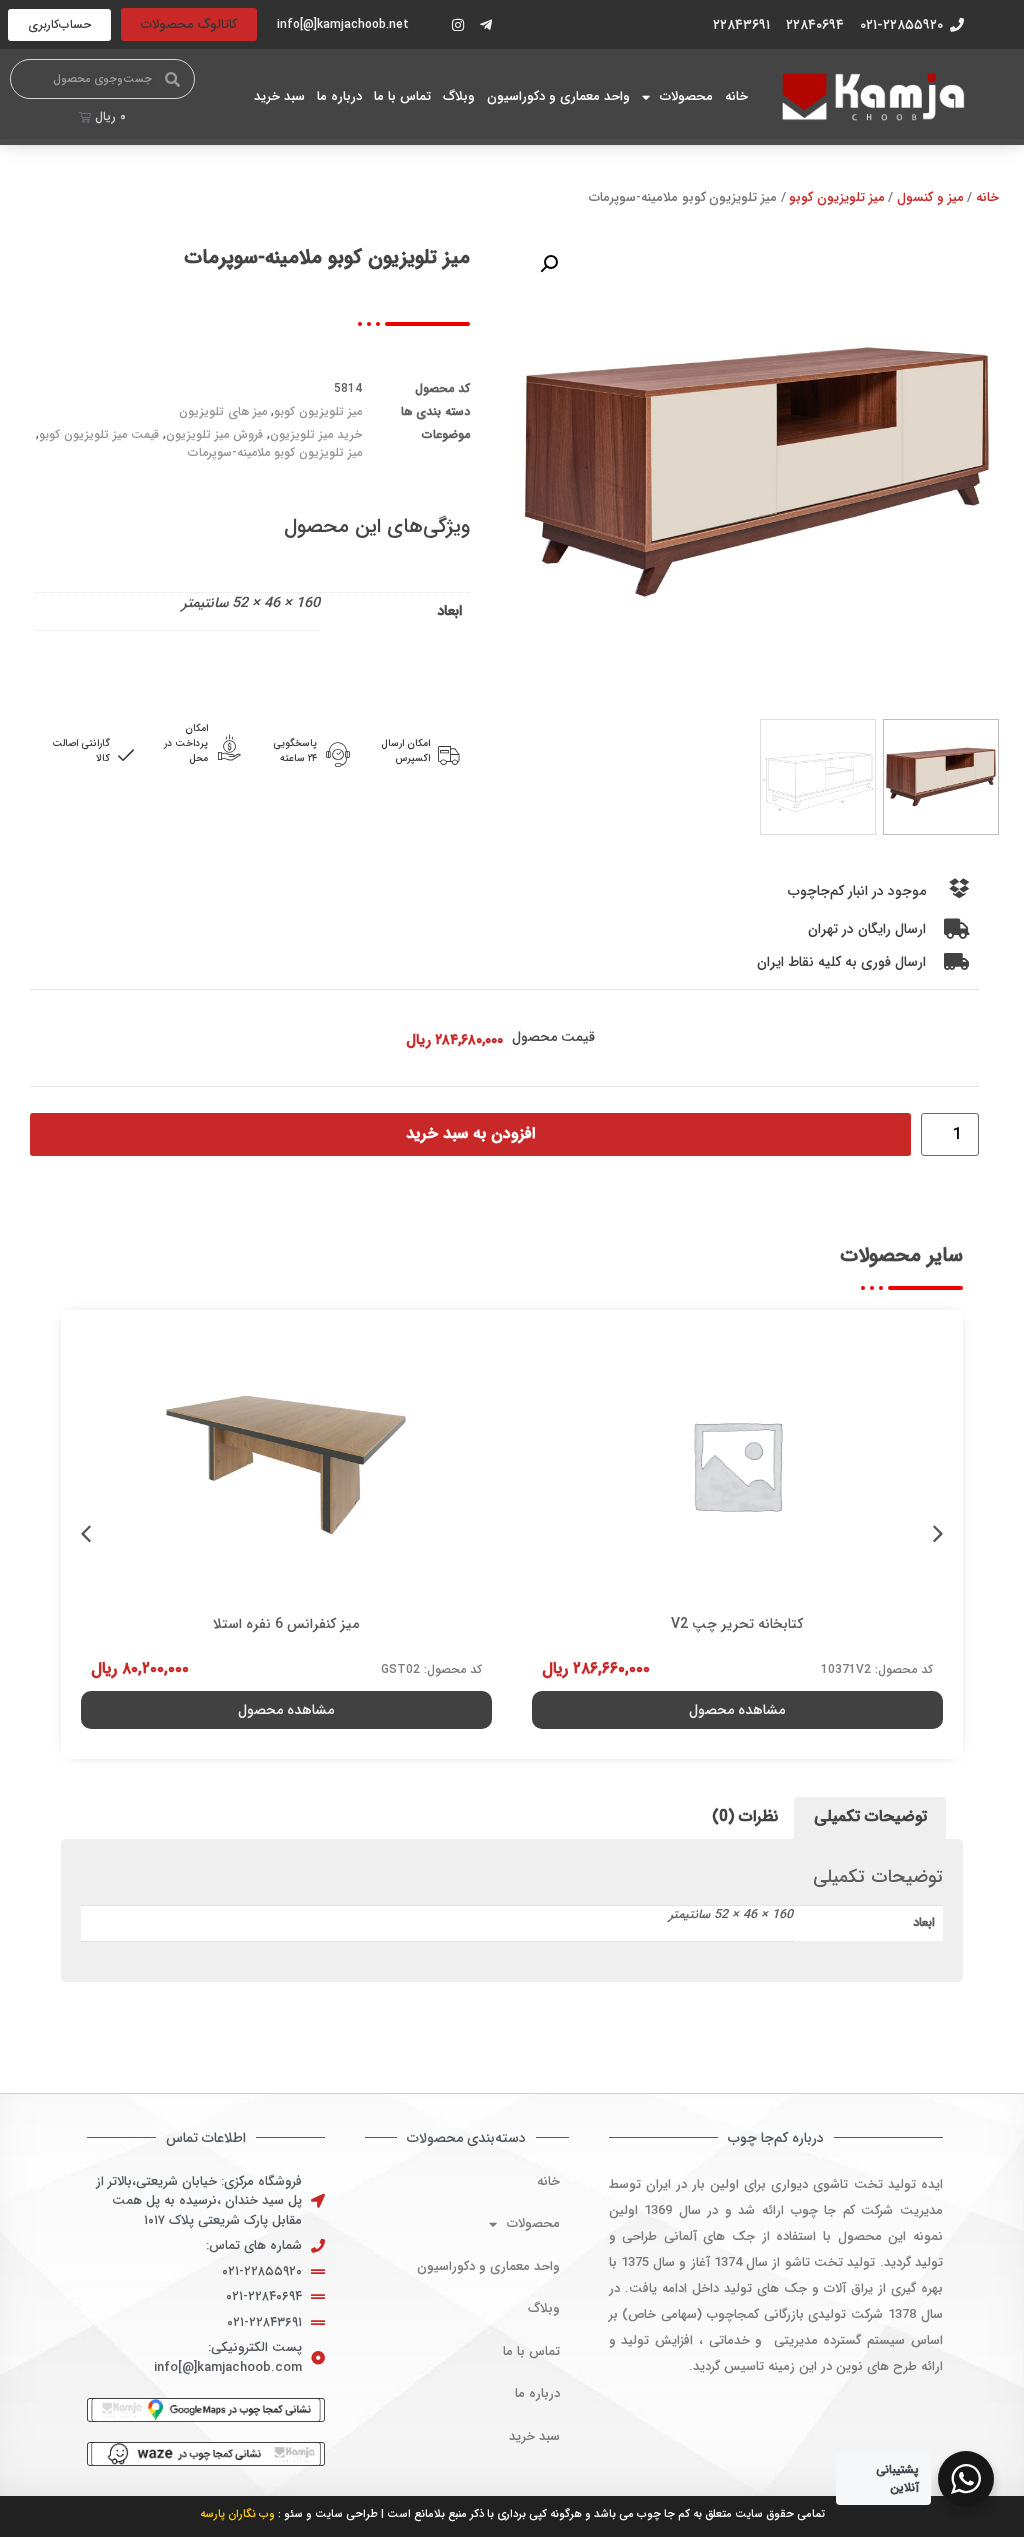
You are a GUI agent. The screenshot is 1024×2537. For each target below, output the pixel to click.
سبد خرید (279, 96)
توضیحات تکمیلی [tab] (870, 1816)
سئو (293, 2514)
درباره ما (339, 96)
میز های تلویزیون (223, 411)
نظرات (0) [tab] (745, 1816)
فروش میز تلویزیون (214, 434)
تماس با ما (402, 96)
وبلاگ (459, 96)
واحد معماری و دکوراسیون (558, 96)
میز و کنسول (930, 197)
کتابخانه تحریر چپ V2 (737, 1624)
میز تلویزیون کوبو (836, 197)
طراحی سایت (346, 2514)
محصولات (686, 96)
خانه (736, 96)
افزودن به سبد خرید (470, 1133)
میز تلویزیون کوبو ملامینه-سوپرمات (275, 452)
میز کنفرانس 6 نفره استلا (286, 1624)
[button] (549, 264)
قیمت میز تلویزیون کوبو (99, 434)
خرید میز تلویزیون (316, 434)
